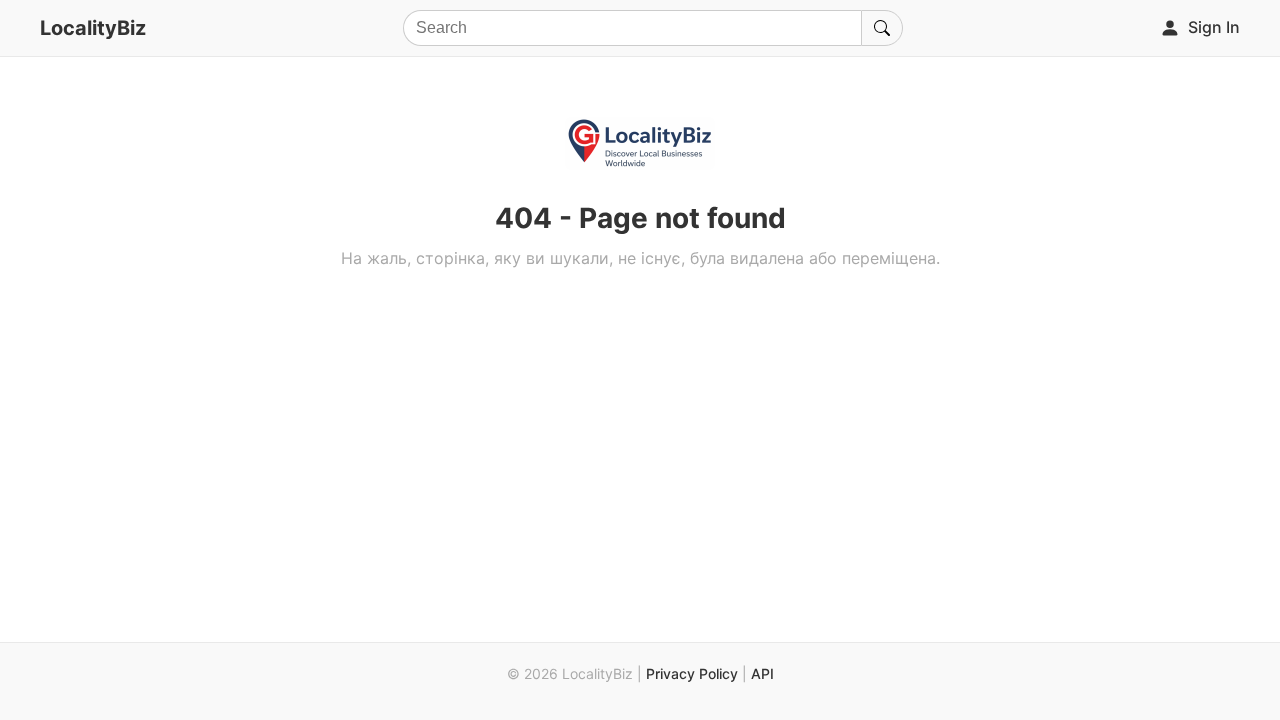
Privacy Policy (692, 673)
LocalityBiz (93, 28)
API (762, 673)
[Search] (882, 28)
